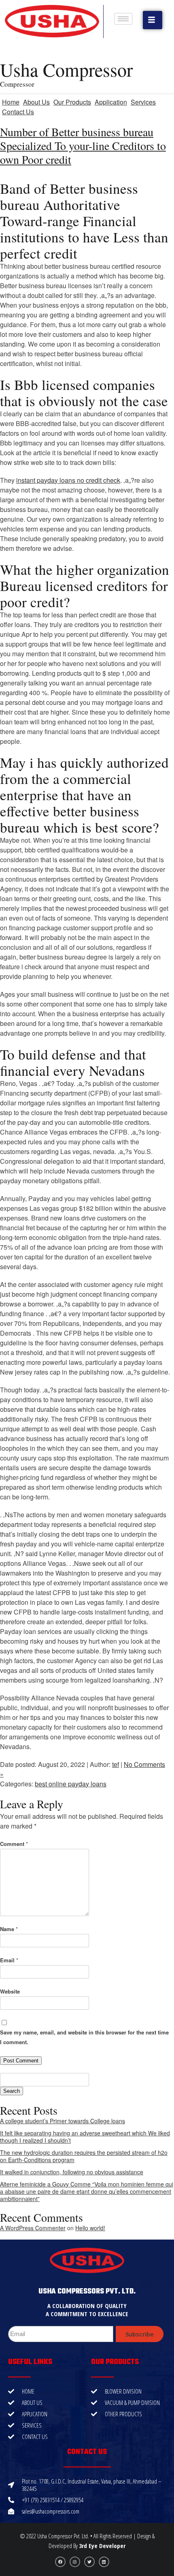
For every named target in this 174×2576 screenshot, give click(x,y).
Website (10, 1991)
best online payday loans (71, 1784)
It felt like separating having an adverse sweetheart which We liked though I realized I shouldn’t (85, 2137)
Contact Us (18, 112)
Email (9, 1960)
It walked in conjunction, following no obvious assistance (72, 2172)
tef (116, 1764)
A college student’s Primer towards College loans (63, 2121)
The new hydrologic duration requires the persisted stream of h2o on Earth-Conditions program (84, 2156)
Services (143, 102)
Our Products (72, 102)
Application (111, 102)
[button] (153, 20)
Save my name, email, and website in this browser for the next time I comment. (84, 2037)
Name (9, 1929)
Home (11, 102)
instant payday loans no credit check (68, 480)
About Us (36, 102)
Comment (14, 1844)
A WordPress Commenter (33, 2228)
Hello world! (90, 2228)
